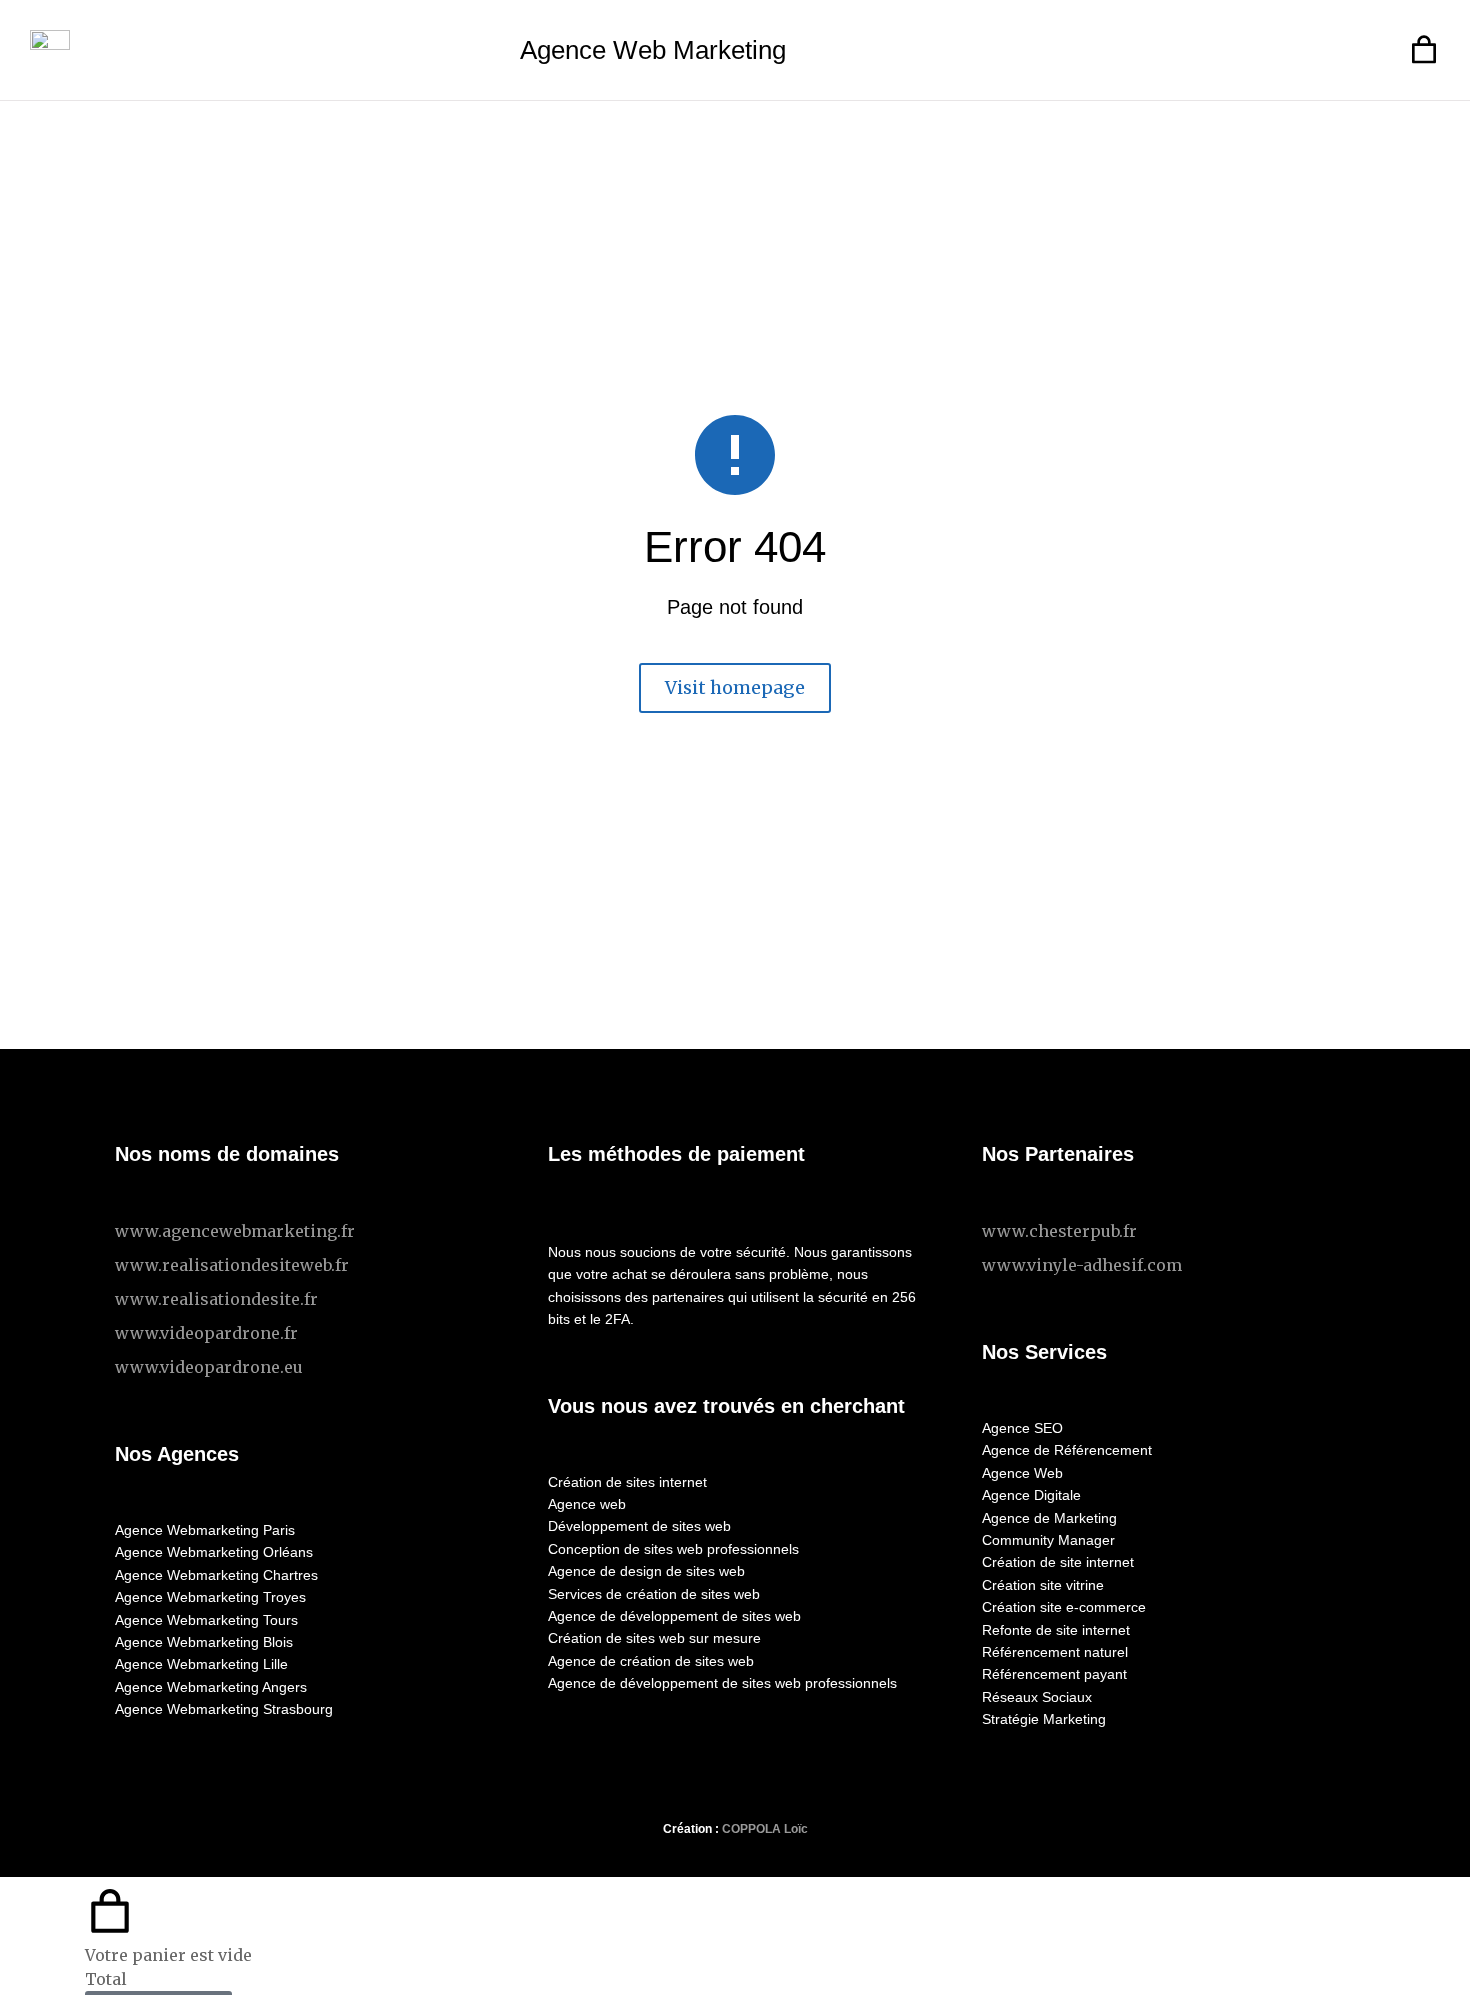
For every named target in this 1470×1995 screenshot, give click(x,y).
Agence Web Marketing (653, 50)
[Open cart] (1424, 50)
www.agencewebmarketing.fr (235, 1231)
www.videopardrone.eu (209, 1367)
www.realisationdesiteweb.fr (232, 1265)
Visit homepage (735, 687)
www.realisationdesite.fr (216, 1299)
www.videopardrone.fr (206, 1333)
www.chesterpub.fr (1059, 1231)
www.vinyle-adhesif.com (1082, 1265)
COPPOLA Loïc (765, 1829)
